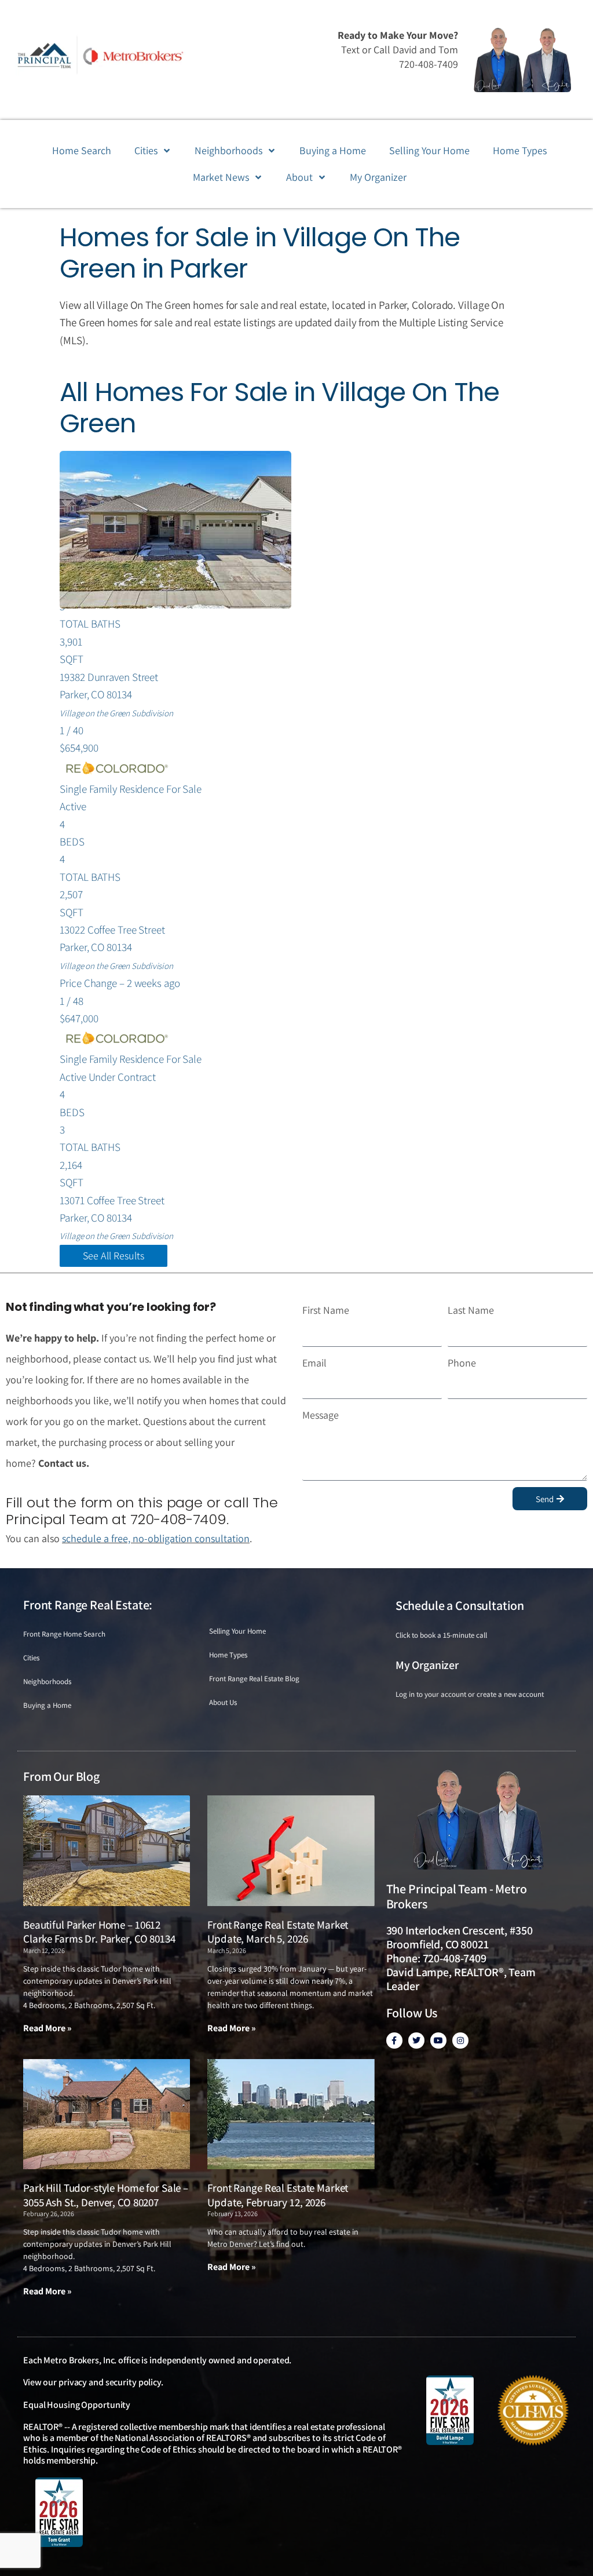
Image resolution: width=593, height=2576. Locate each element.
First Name (326, 1310)
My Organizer (427, 1665)
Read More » (47, 2028)
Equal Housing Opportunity (77, 2405)
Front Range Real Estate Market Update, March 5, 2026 (278, 1932)
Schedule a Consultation (460, 1605)
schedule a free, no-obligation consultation (156, 1538)
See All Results (114, 1256)
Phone (462, 1363)
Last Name (471, 1310)
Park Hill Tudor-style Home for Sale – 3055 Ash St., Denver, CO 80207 (106, 2195)
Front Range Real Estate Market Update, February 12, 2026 (278, 2195)
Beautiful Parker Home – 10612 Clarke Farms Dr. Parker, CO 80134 (99, 1932)
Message (321, 1415)
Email (314, 1363)
